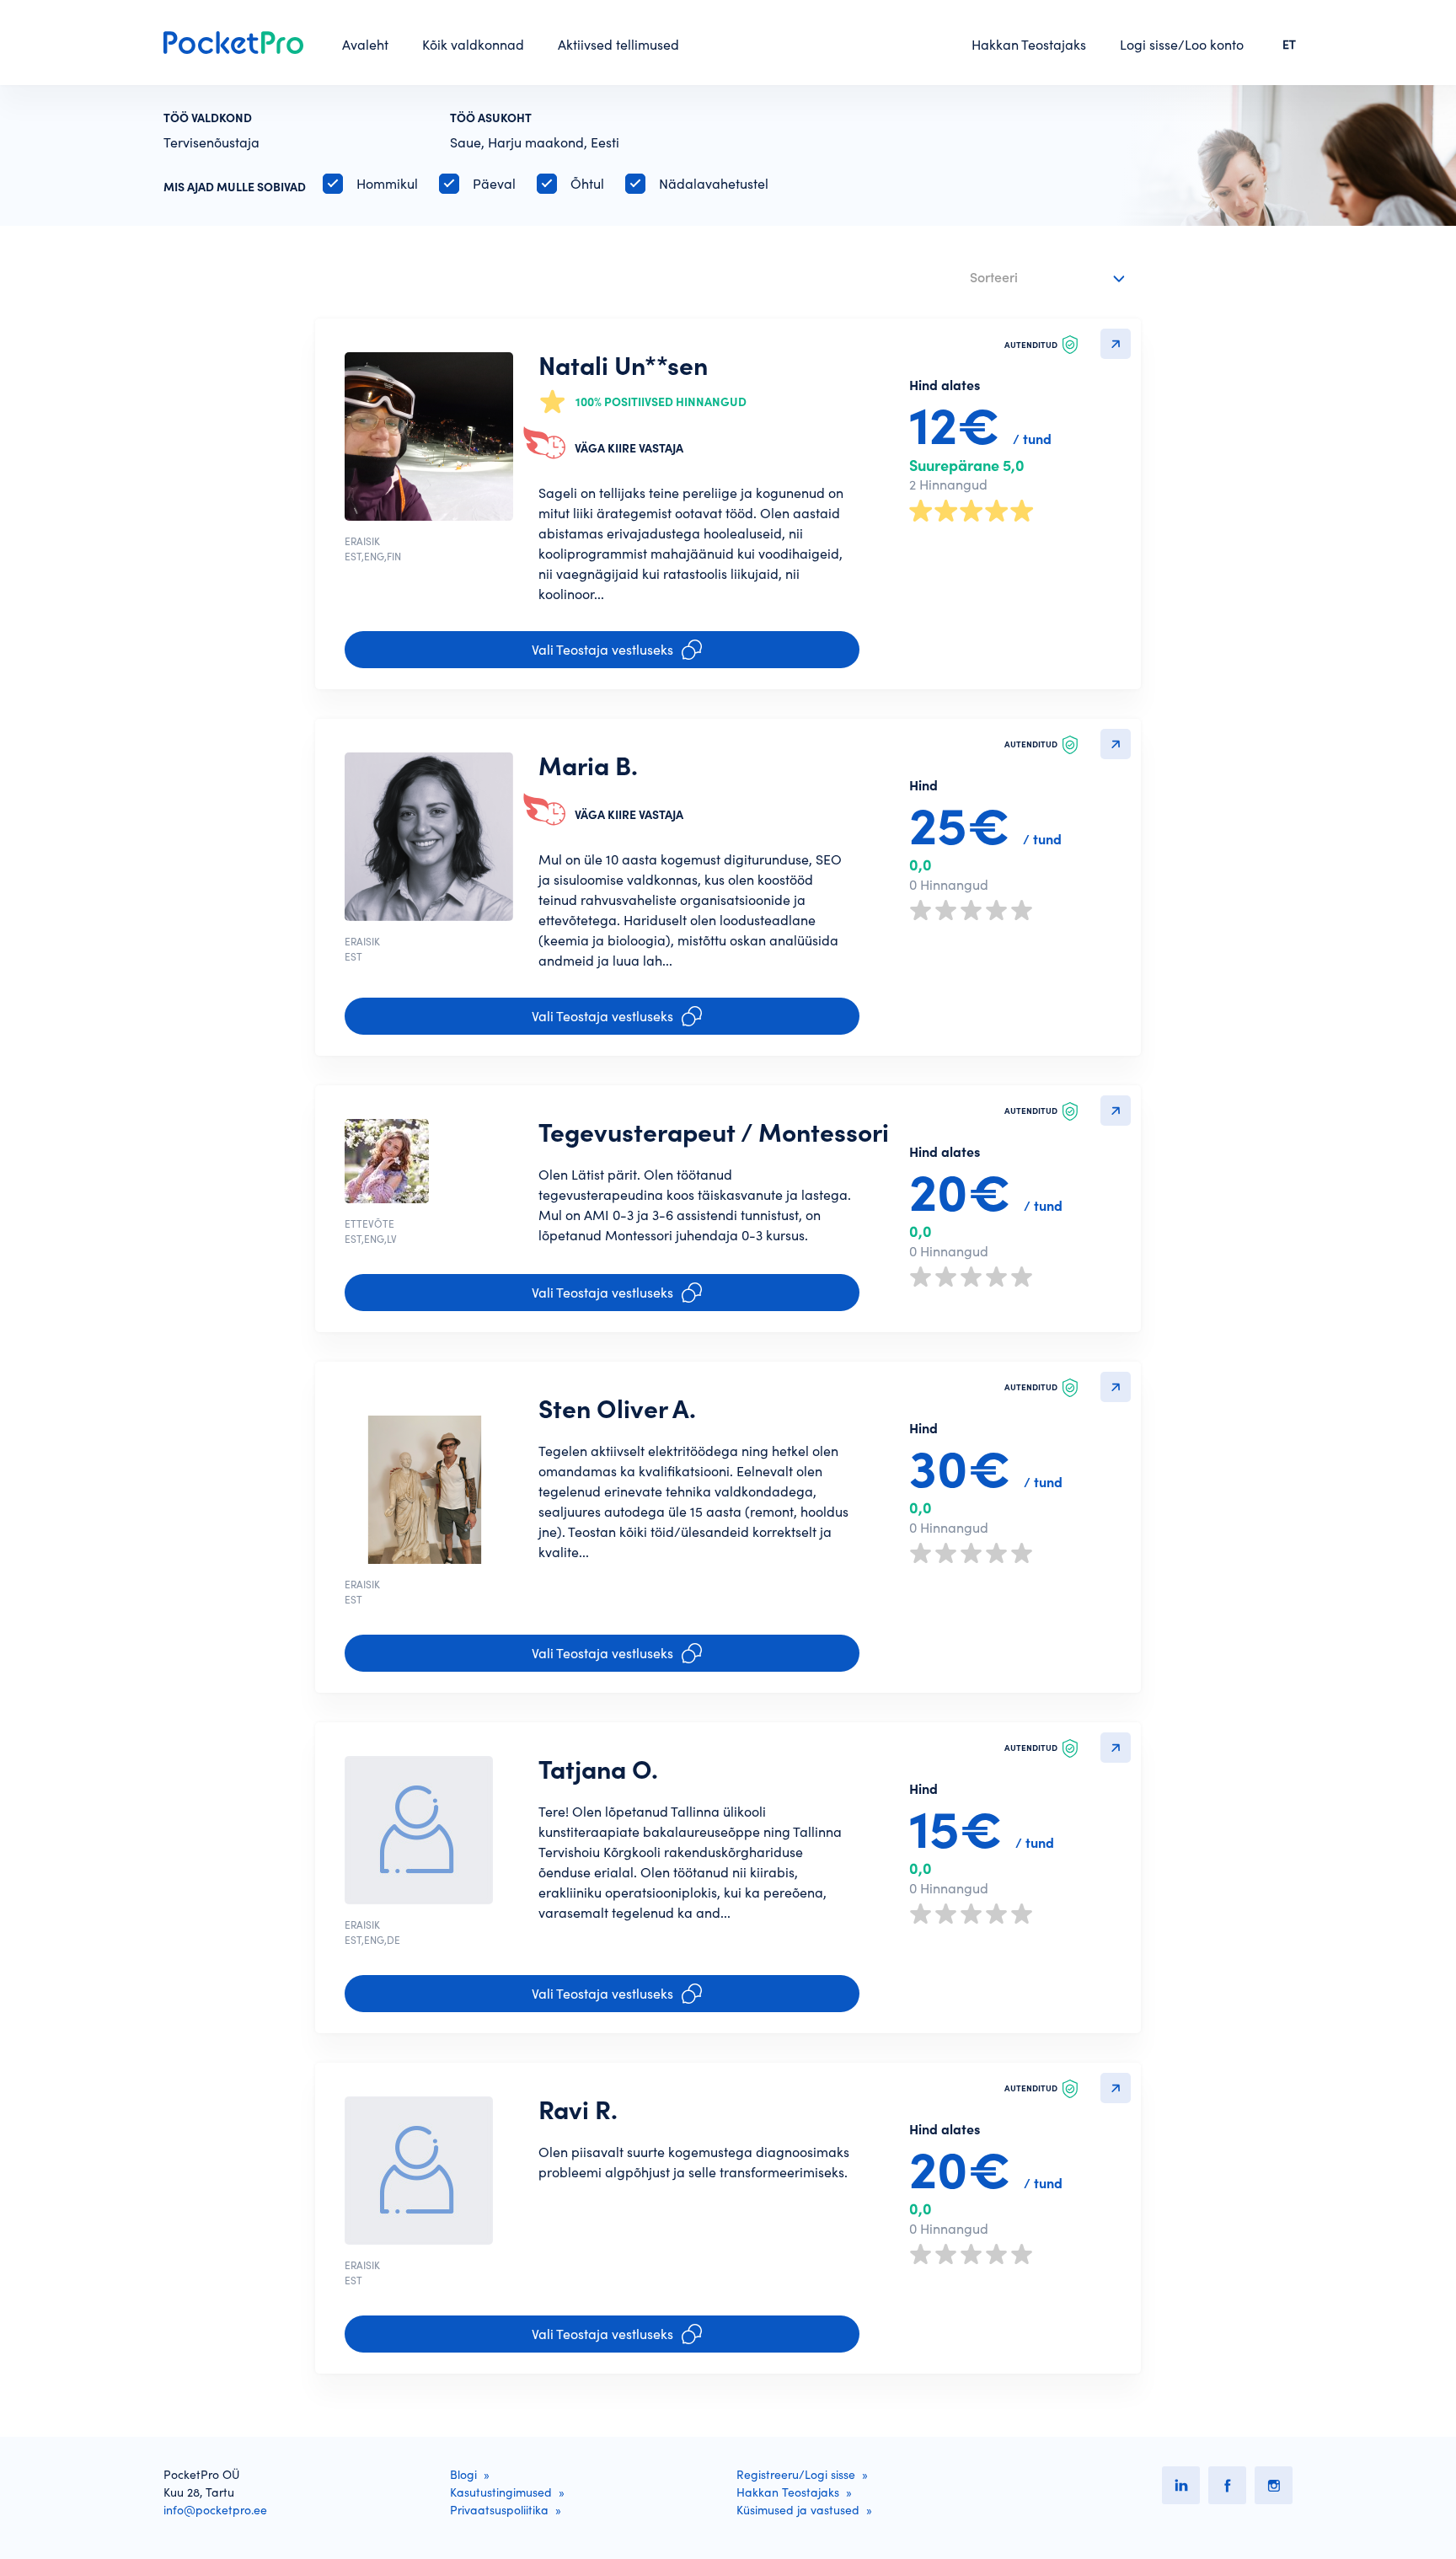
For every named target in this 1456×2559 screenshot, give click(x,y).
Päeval (494, 184)
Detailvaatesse (1116, 344)
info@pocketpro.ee (215, 2510)
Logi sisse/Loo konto (1182, 45)
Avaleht (365, 45)
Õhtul (587, 184)
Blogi (463, 2475)
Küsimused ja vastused (798, 2510)
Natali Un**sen (623, 366)
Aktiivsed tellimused (618, 45)
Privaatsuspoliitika (499, 2510)
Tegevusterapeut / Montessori (714, 1132)
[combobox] (1049, 278)
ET (1289, 45)
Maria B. (588, 766)
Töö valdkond (208, 118)
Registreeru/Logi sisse (796, 2475)
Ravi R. (578, 2110)
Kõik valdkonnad (473, 45)
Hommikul (387, 184)
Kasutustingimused (501, 2492)
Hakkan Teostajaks (1029, 45)
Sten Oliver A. (617, 1409)
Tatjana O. (598, 1769)
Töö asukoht (491, 118)
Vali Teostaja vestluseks (602, 650)
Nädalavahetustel (714, 184)
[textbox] (1037, 274)
